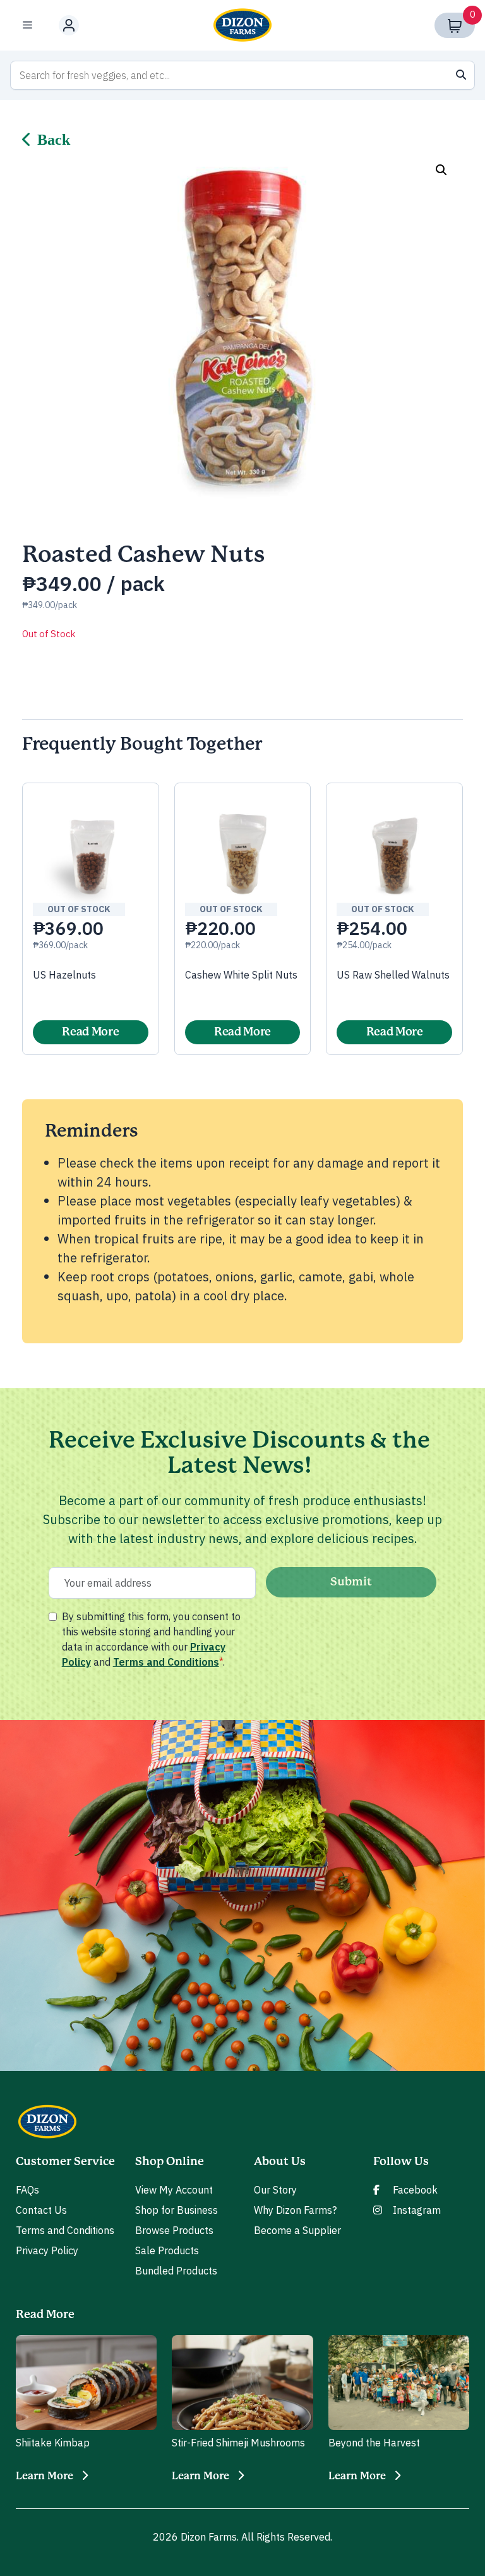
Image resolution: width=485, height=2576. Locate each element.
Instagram (417, 2210)
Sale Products (167, 2250)
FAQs (27, 2190)
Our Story (275, 2190)
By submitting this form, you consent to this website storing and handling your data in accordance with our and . (151, 1639)
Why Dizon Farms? (295, 2210)
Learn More (45, 2476)
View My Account (174, 2190)
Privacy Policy (47, 2250)
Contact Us (41, 2210)
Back (54, 140)
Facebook (415, 2190)
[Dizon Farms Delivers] (242, 25)
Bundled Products (176, 2271)
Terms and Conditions (166, 1662)
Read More (90, 1032)
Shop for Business (177, 2210)
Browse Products (174, 2230)
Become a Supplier (297, 2230)
